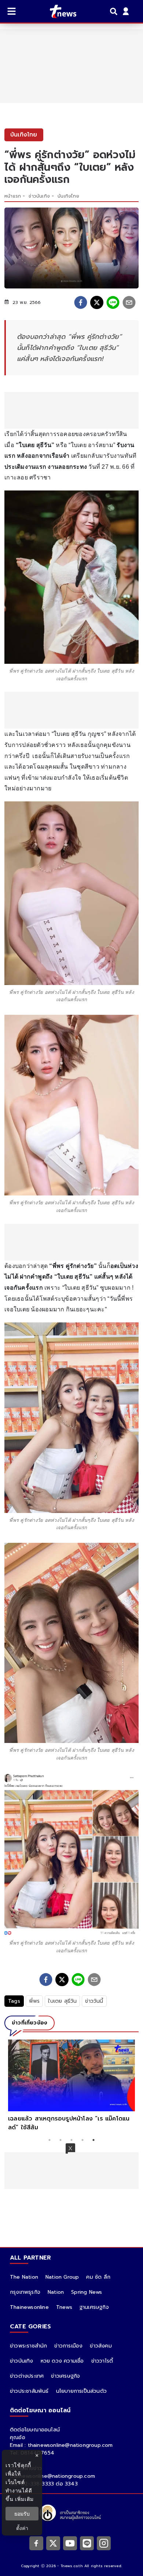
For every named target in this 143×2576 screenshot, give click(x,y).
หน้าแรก (13, 196)
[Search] (115, 11)
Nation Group (62, 2277)
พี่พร (34, 2001)
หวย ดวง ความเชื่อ (62, 2361)
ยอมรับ (22, 2514)
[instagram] (104, 2543)
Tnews (64, 2307)
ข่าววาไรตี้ (102, 2361)
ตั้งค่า (22, 2528)
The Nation (24, 2277)
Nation (56, 2292)
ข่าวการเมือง (68, 2346)
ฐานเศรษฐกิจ (94, 2307)
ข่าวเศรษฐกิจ (65, 2376)
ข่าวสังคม (101, 2346)
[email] (129, 302)
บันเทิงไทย (68, 196)
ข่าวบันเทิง (39, 196)
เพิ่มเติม (24, 2499)
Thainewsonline (29, 2307)
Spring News (87, 2292)
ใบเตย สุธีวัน (62, 2001)
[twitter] (97, 302)
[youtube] (70, 2543)
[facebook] (81, 302)
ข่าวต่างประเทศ (27, 2376)
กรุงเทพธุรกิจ (25, 2292)
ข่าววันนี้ (94, 2001)
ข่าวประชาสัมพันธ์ (29, 2391)
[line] (113, 302)
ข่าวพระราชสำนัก (28, 2346)
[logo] (58, 11)
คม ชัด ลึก (98, 2277)
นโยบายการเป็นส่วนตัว (81, 2391)
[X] (53, 2543)
